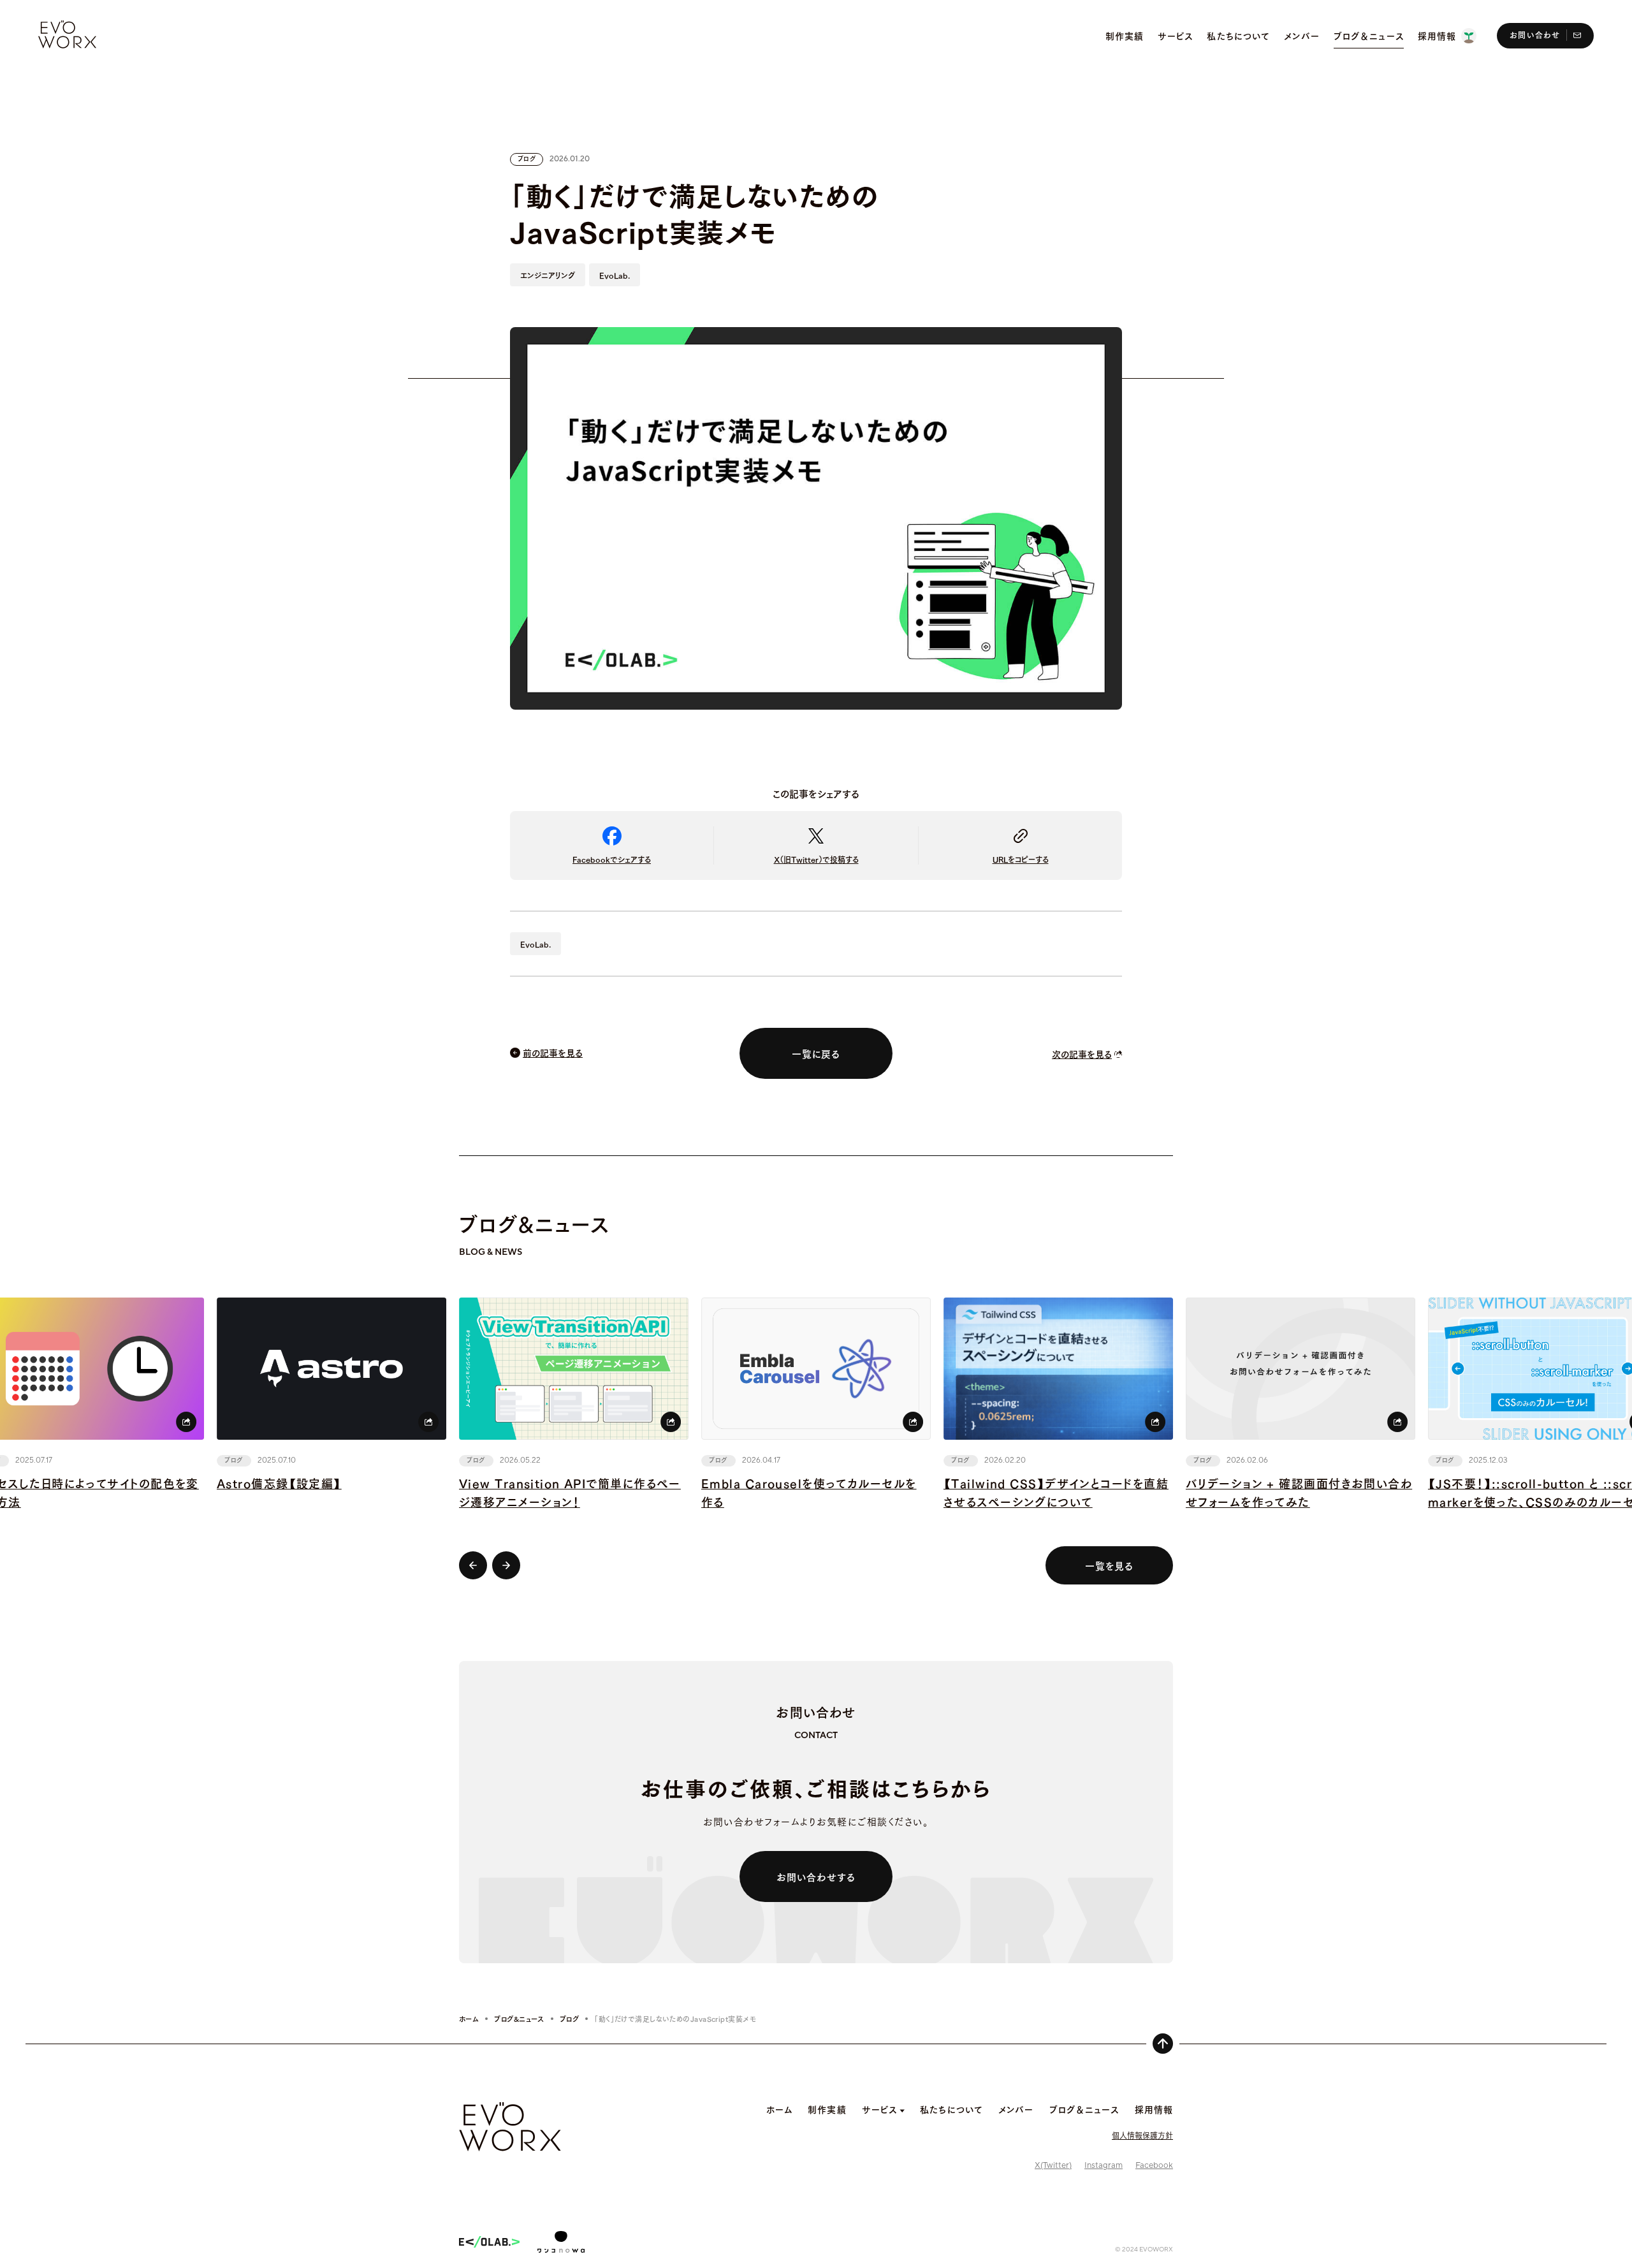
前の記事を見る (553, 1052)
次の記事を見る (1082, 1054)
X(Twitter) (1053, 2165)
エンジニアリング (548, 275)
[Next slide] (506, 1565)
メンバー (1016, 2109)
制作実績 (827, 2109)
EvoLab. (615, 275)
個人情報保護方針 (1142, 2135)
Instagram (1104, 2165)
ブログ (569, 2019)
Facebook (1154, 2165)
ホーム (469, 2019)
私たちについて (951, 2109)
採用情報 (1154, 2109)
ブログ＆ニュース (1084, 2109)
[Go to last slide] (473, 1565)
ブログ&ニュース (519, 2019)
